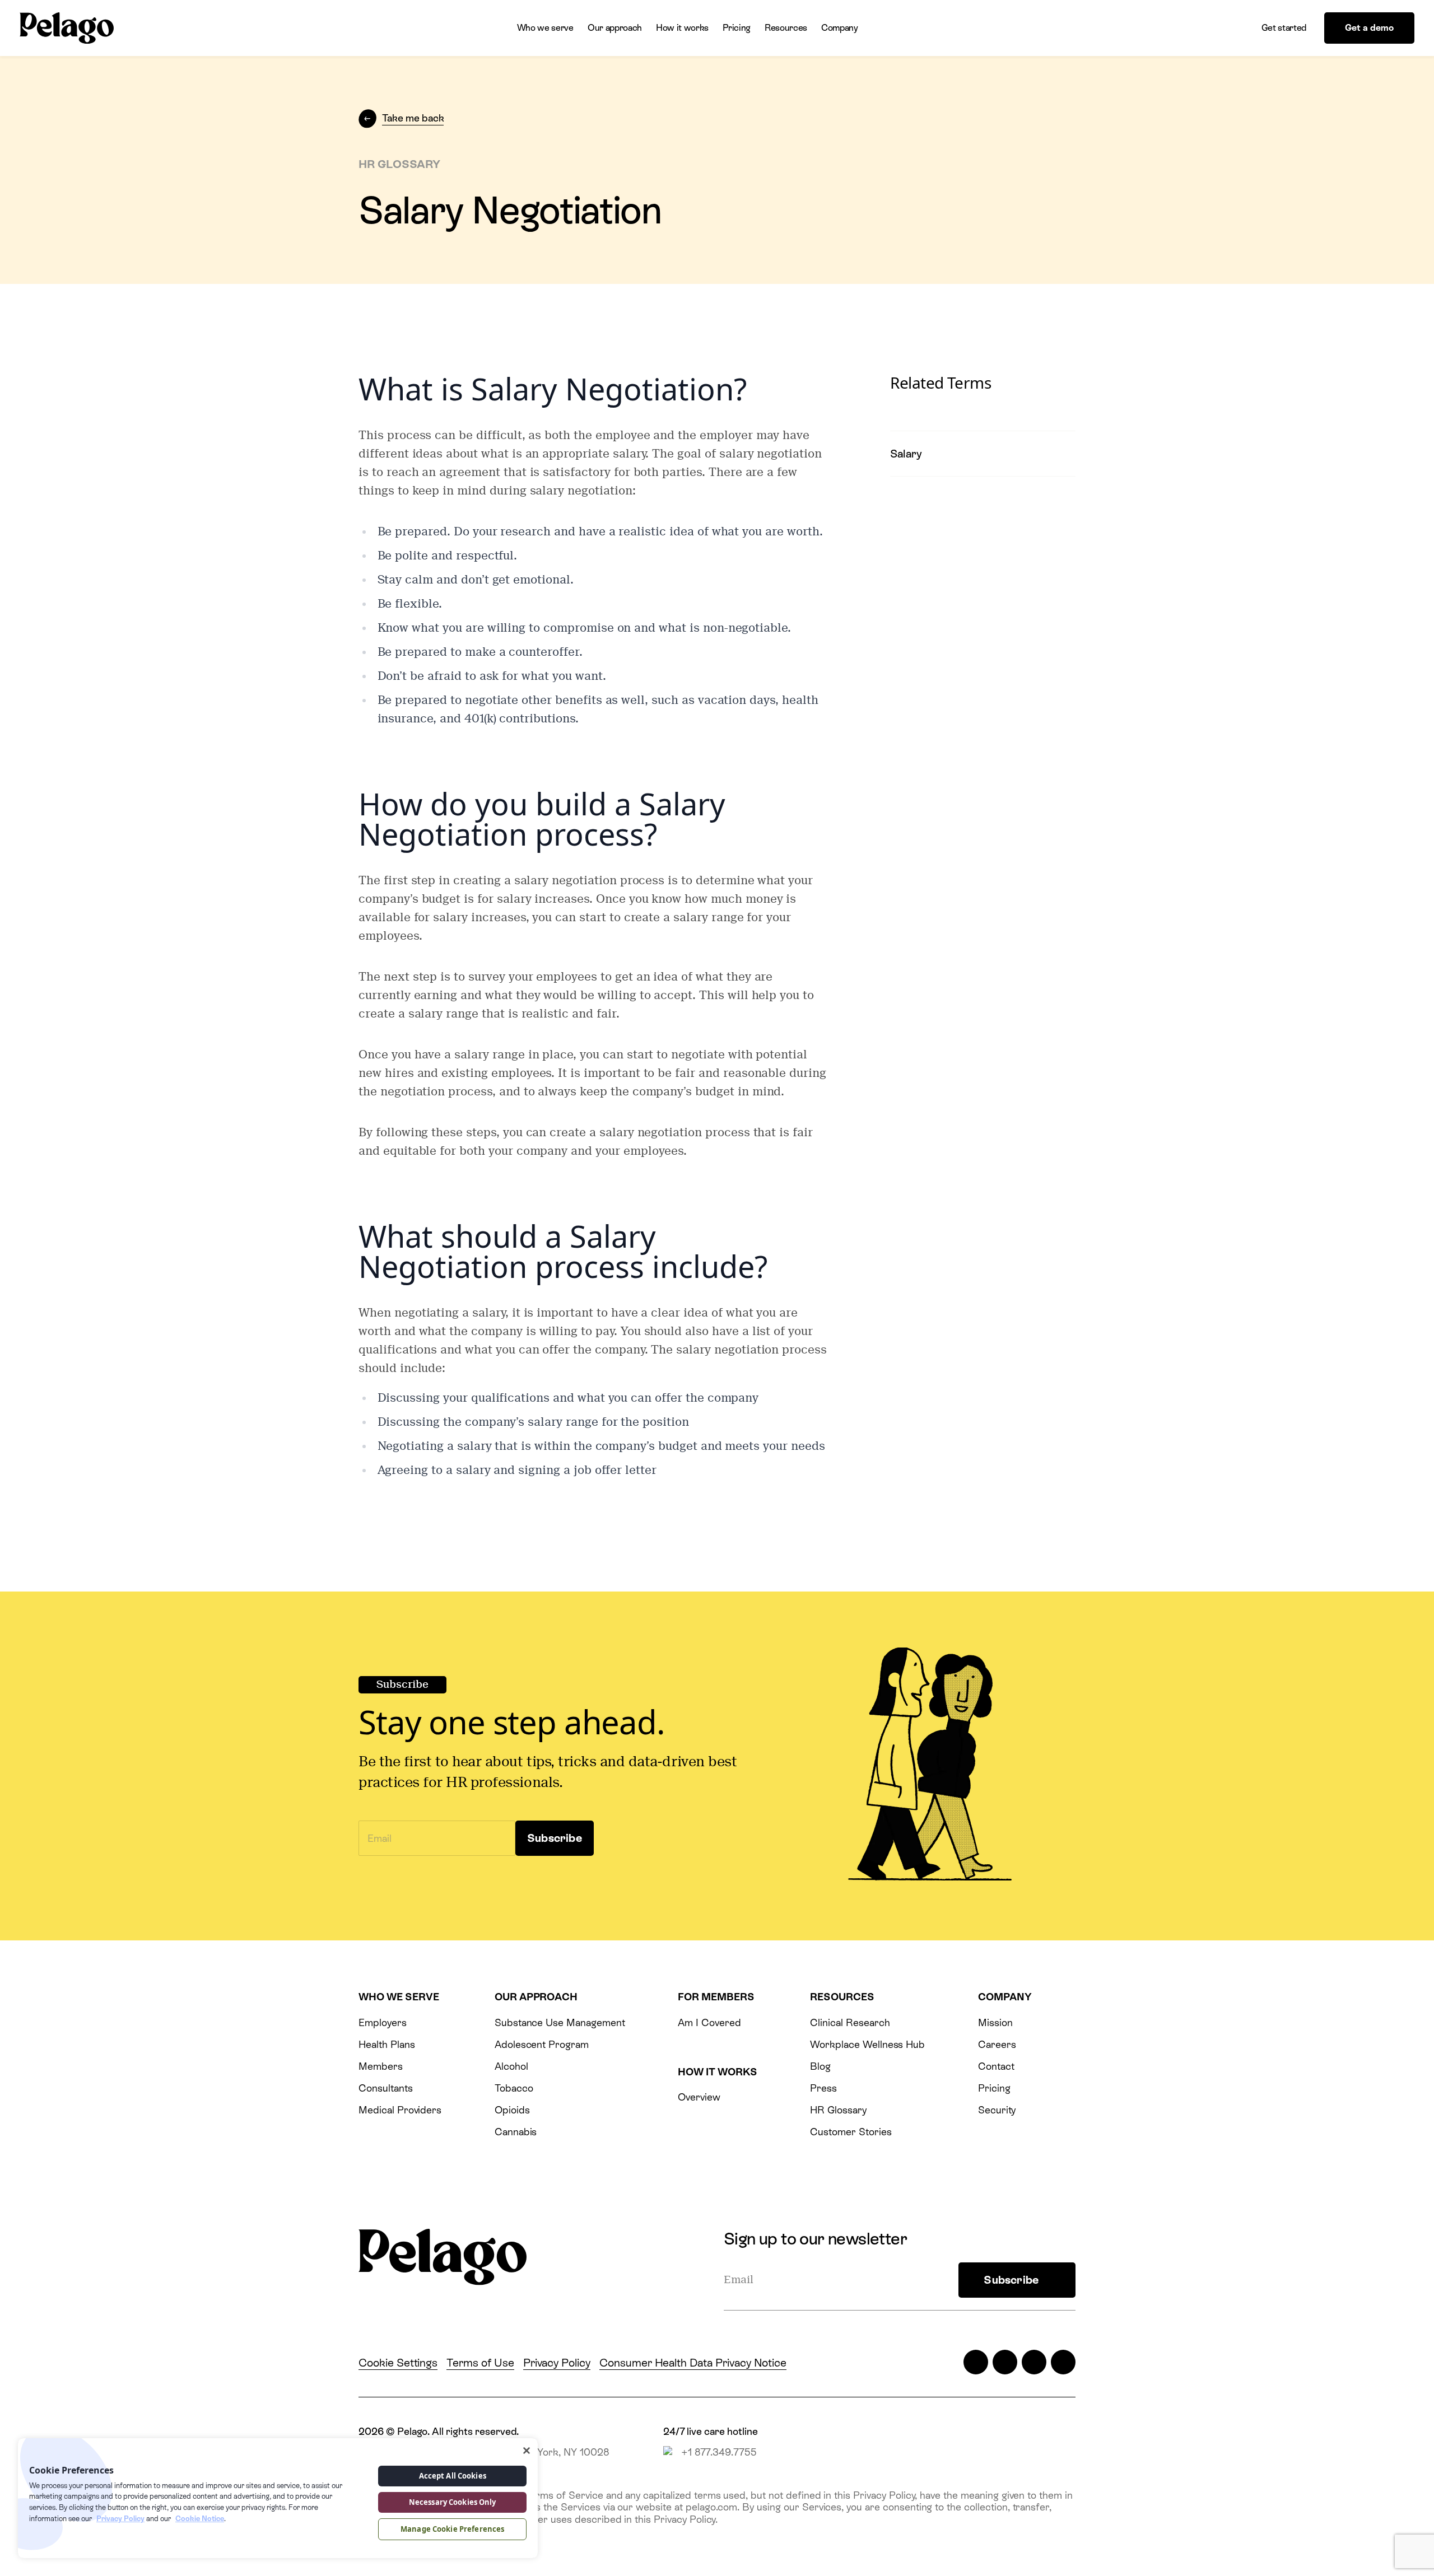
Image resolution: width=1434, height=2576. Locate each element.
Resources (786, 28)
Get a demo (1369, 28)
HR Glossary (838, 2110)
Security (997, 2110)
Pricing (737, 28)
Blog (820, 2066)
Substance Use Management (560, 2022)
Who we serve (545, 28)
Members (381, 2066)
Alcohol (511, 2066)
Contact (996, 2066)
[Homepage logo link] (67, 28)
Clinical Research (850, 2022)
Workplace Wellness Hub (867, 2044)
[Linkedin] (1034, 2362)
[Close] (527, 2451)
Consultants (386, 2088)
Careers (997, 2044)
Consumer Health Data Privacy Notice (693, 2363)
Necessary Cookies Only (453, 2502)
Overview (699, 2097)
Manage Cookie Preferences (452, 2529)
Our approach (615, 28)
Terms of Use (480, 2363)
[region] (278, 2498)
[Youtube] (1063, 2362)
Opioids (512, 2110)
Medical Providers (400, 2110)
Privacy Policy (557, 2363)
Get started (1284, 28)
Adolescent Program (542, 2044)
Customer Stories (851, 2132)
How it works (682, 28)
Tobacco (514, 2088)
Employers (383, 2022)
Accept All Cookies (453, 2476)
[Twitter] (976, 2362)
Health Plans (387, 2044)
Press (823, 2088)
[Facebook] (1005, 2362)
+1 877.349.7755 (719, 2452)
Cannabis (516, 2132)
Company (840, 28)
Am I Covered (709, 2022)
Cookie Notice (200, 2519)
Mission (995, 2022)
